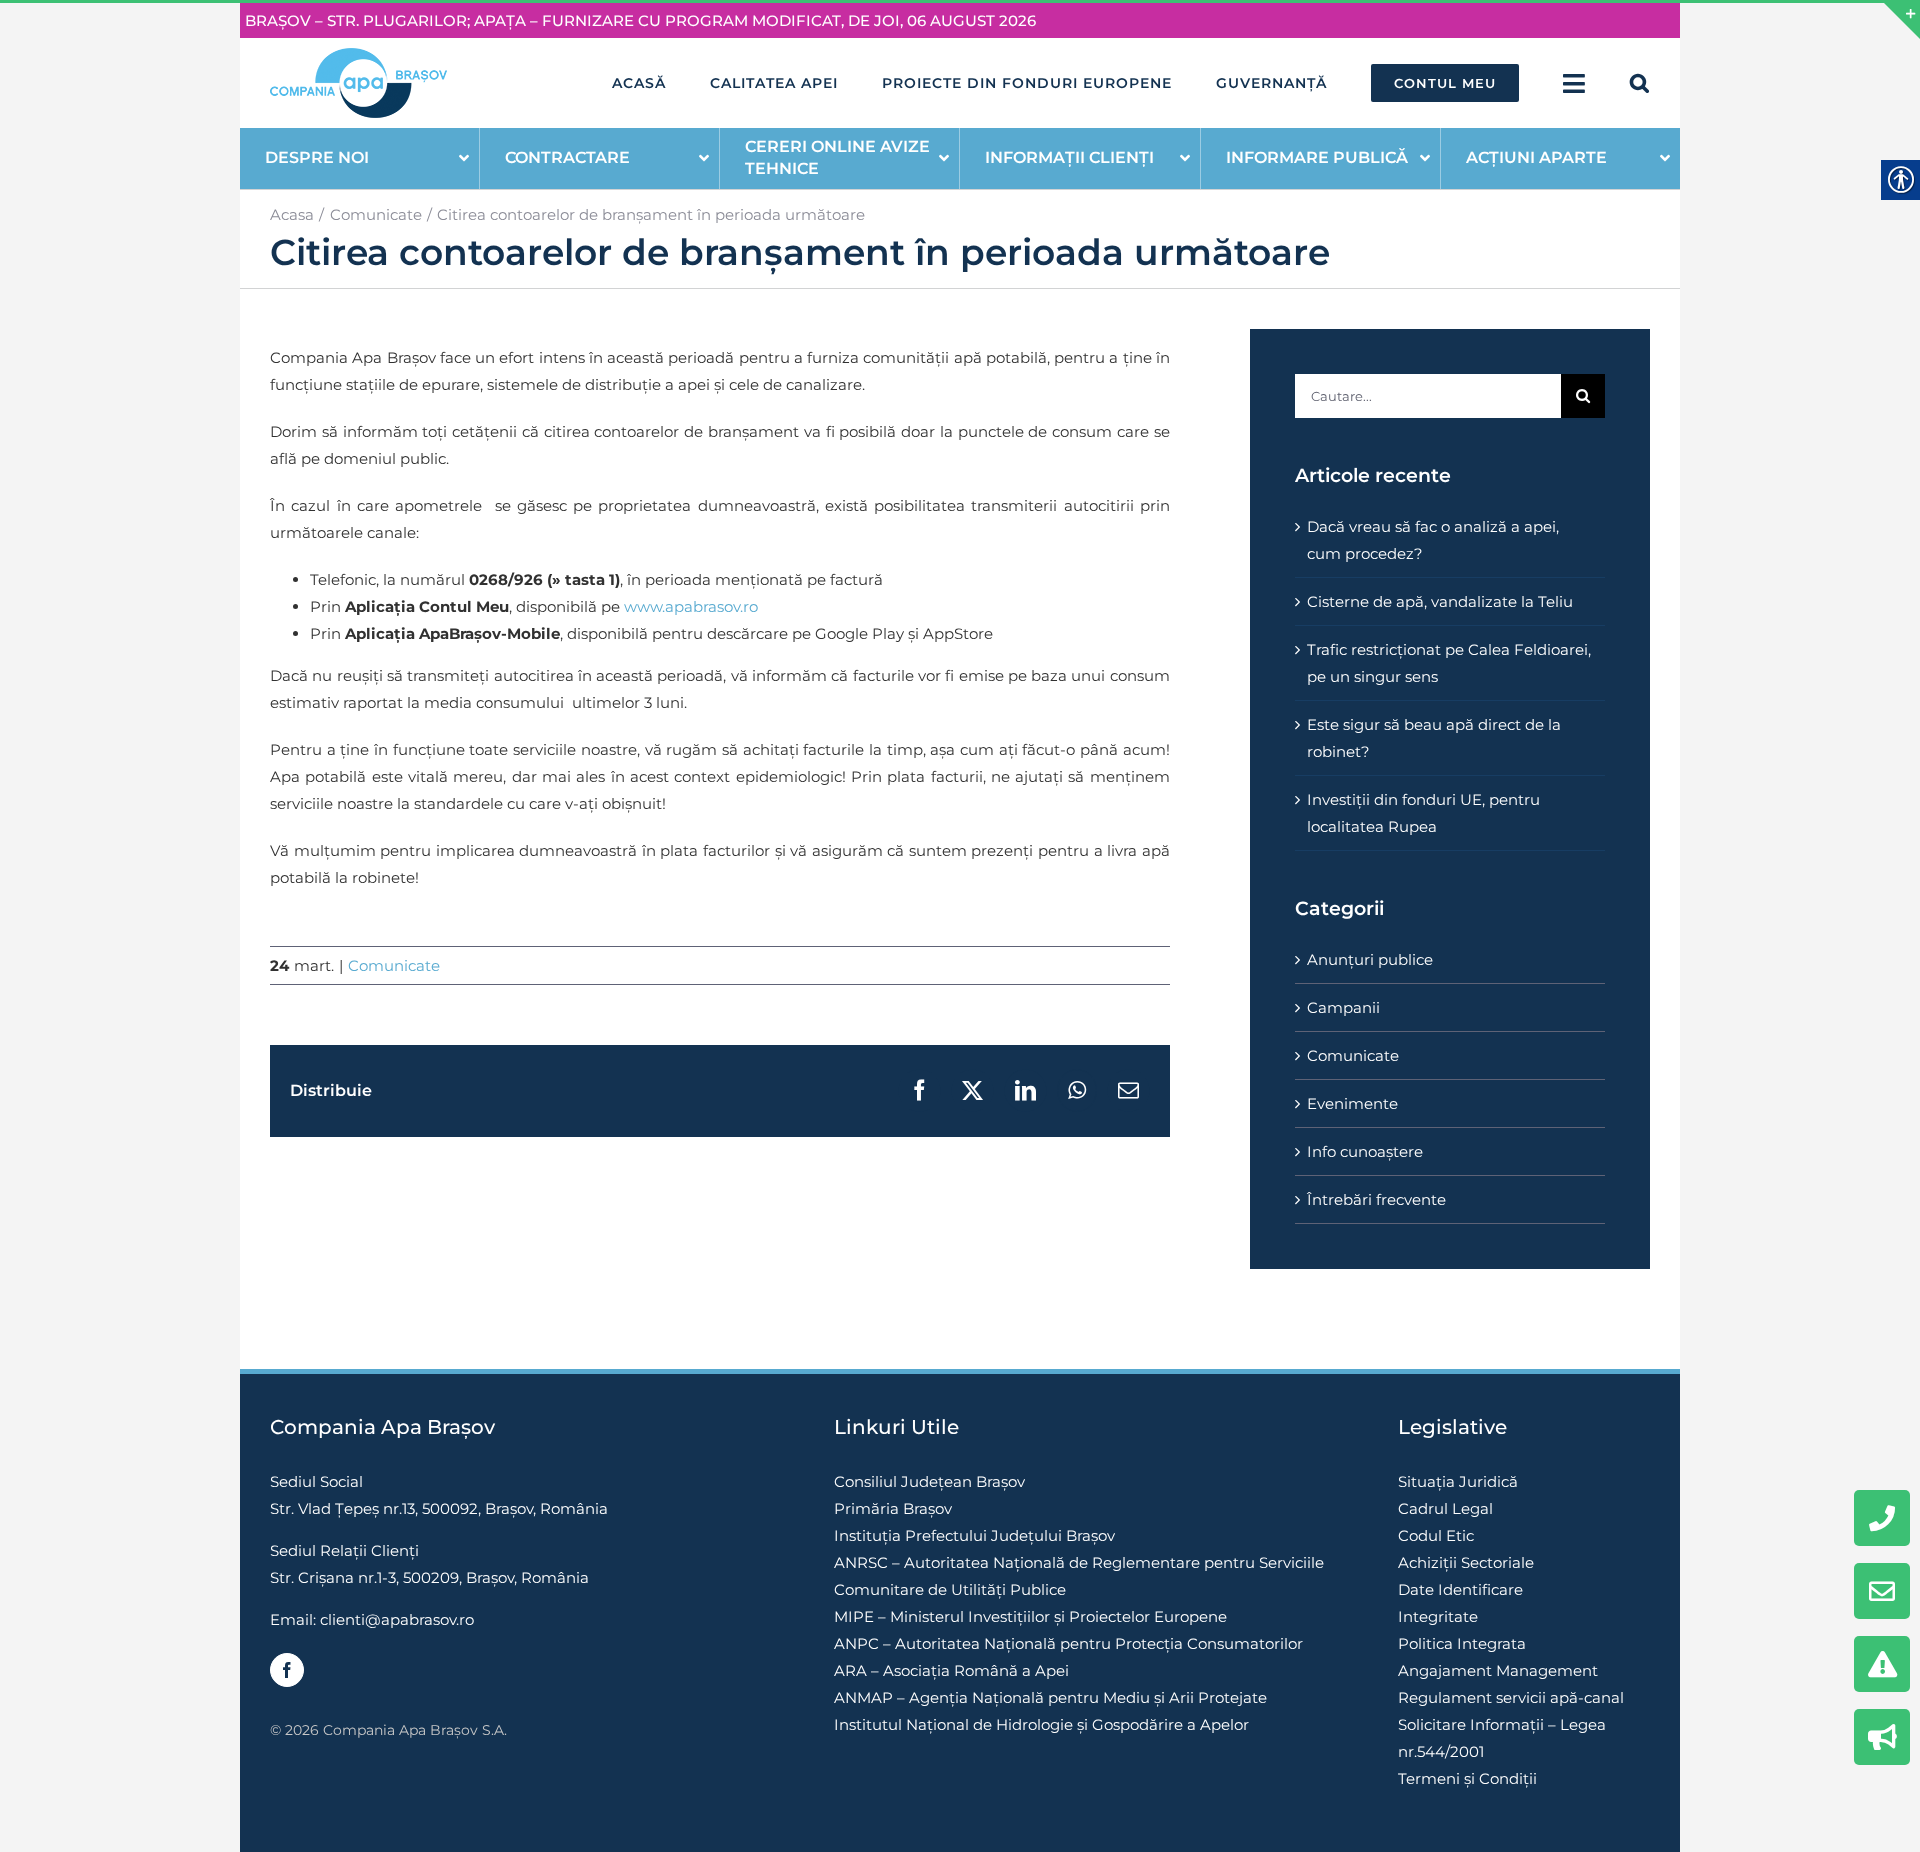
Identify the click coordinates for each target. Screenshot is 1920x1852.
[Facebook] (287, 1670)
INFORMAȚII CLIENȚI (1069, 157)
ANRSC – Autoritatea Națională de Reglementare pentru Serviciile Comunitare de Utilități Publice (1079, 1576)
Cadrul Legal (1445, 1508)
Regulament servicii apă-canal (1511, 1697)
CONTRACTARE (567, 157)
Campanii (1343, 1007)
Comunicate (394, 965)
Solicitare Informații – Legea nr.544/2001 (1502, 1738)
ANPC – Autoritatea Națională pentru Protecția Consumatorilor (1068, 1643)
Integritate (1438, 1616)
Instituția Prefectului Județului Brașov (974, 1535)
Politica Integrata (1462, 1643)
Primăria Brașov (893, 1508)
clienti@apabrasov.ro (397, 1619)
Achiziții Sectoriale (1466, 1562)
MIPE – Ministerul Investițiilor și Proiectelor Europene (1030, 1616)
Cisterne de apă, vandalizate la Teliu (1440, 601)
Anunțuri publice (1370, 959)
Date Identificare (1460, 1589)
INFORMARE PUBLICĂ (1317, 157)
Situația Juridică (1458, 1481)
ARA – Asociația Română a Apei (951, 1670)
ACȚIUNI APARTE (1536, 157)
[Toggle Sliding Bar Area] (1902, 21)
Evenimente (1352, 1103)
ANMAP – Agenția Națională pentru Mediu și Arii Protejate (1050, 1697)
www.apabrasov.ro (691, 606)
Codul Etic (1436, 1535)
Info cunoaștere (1365, 1151)
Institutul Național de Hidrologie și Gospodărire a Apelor (1041, 1724)
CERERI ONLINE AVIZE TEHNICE (837, 157)
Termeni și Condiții (1467, 1778)
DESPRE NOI (317, 157)
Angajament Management (1498, 1670)
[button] (1640, 83)
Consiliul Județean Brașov (929, 1481)
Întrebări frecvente (1376, 1199)
